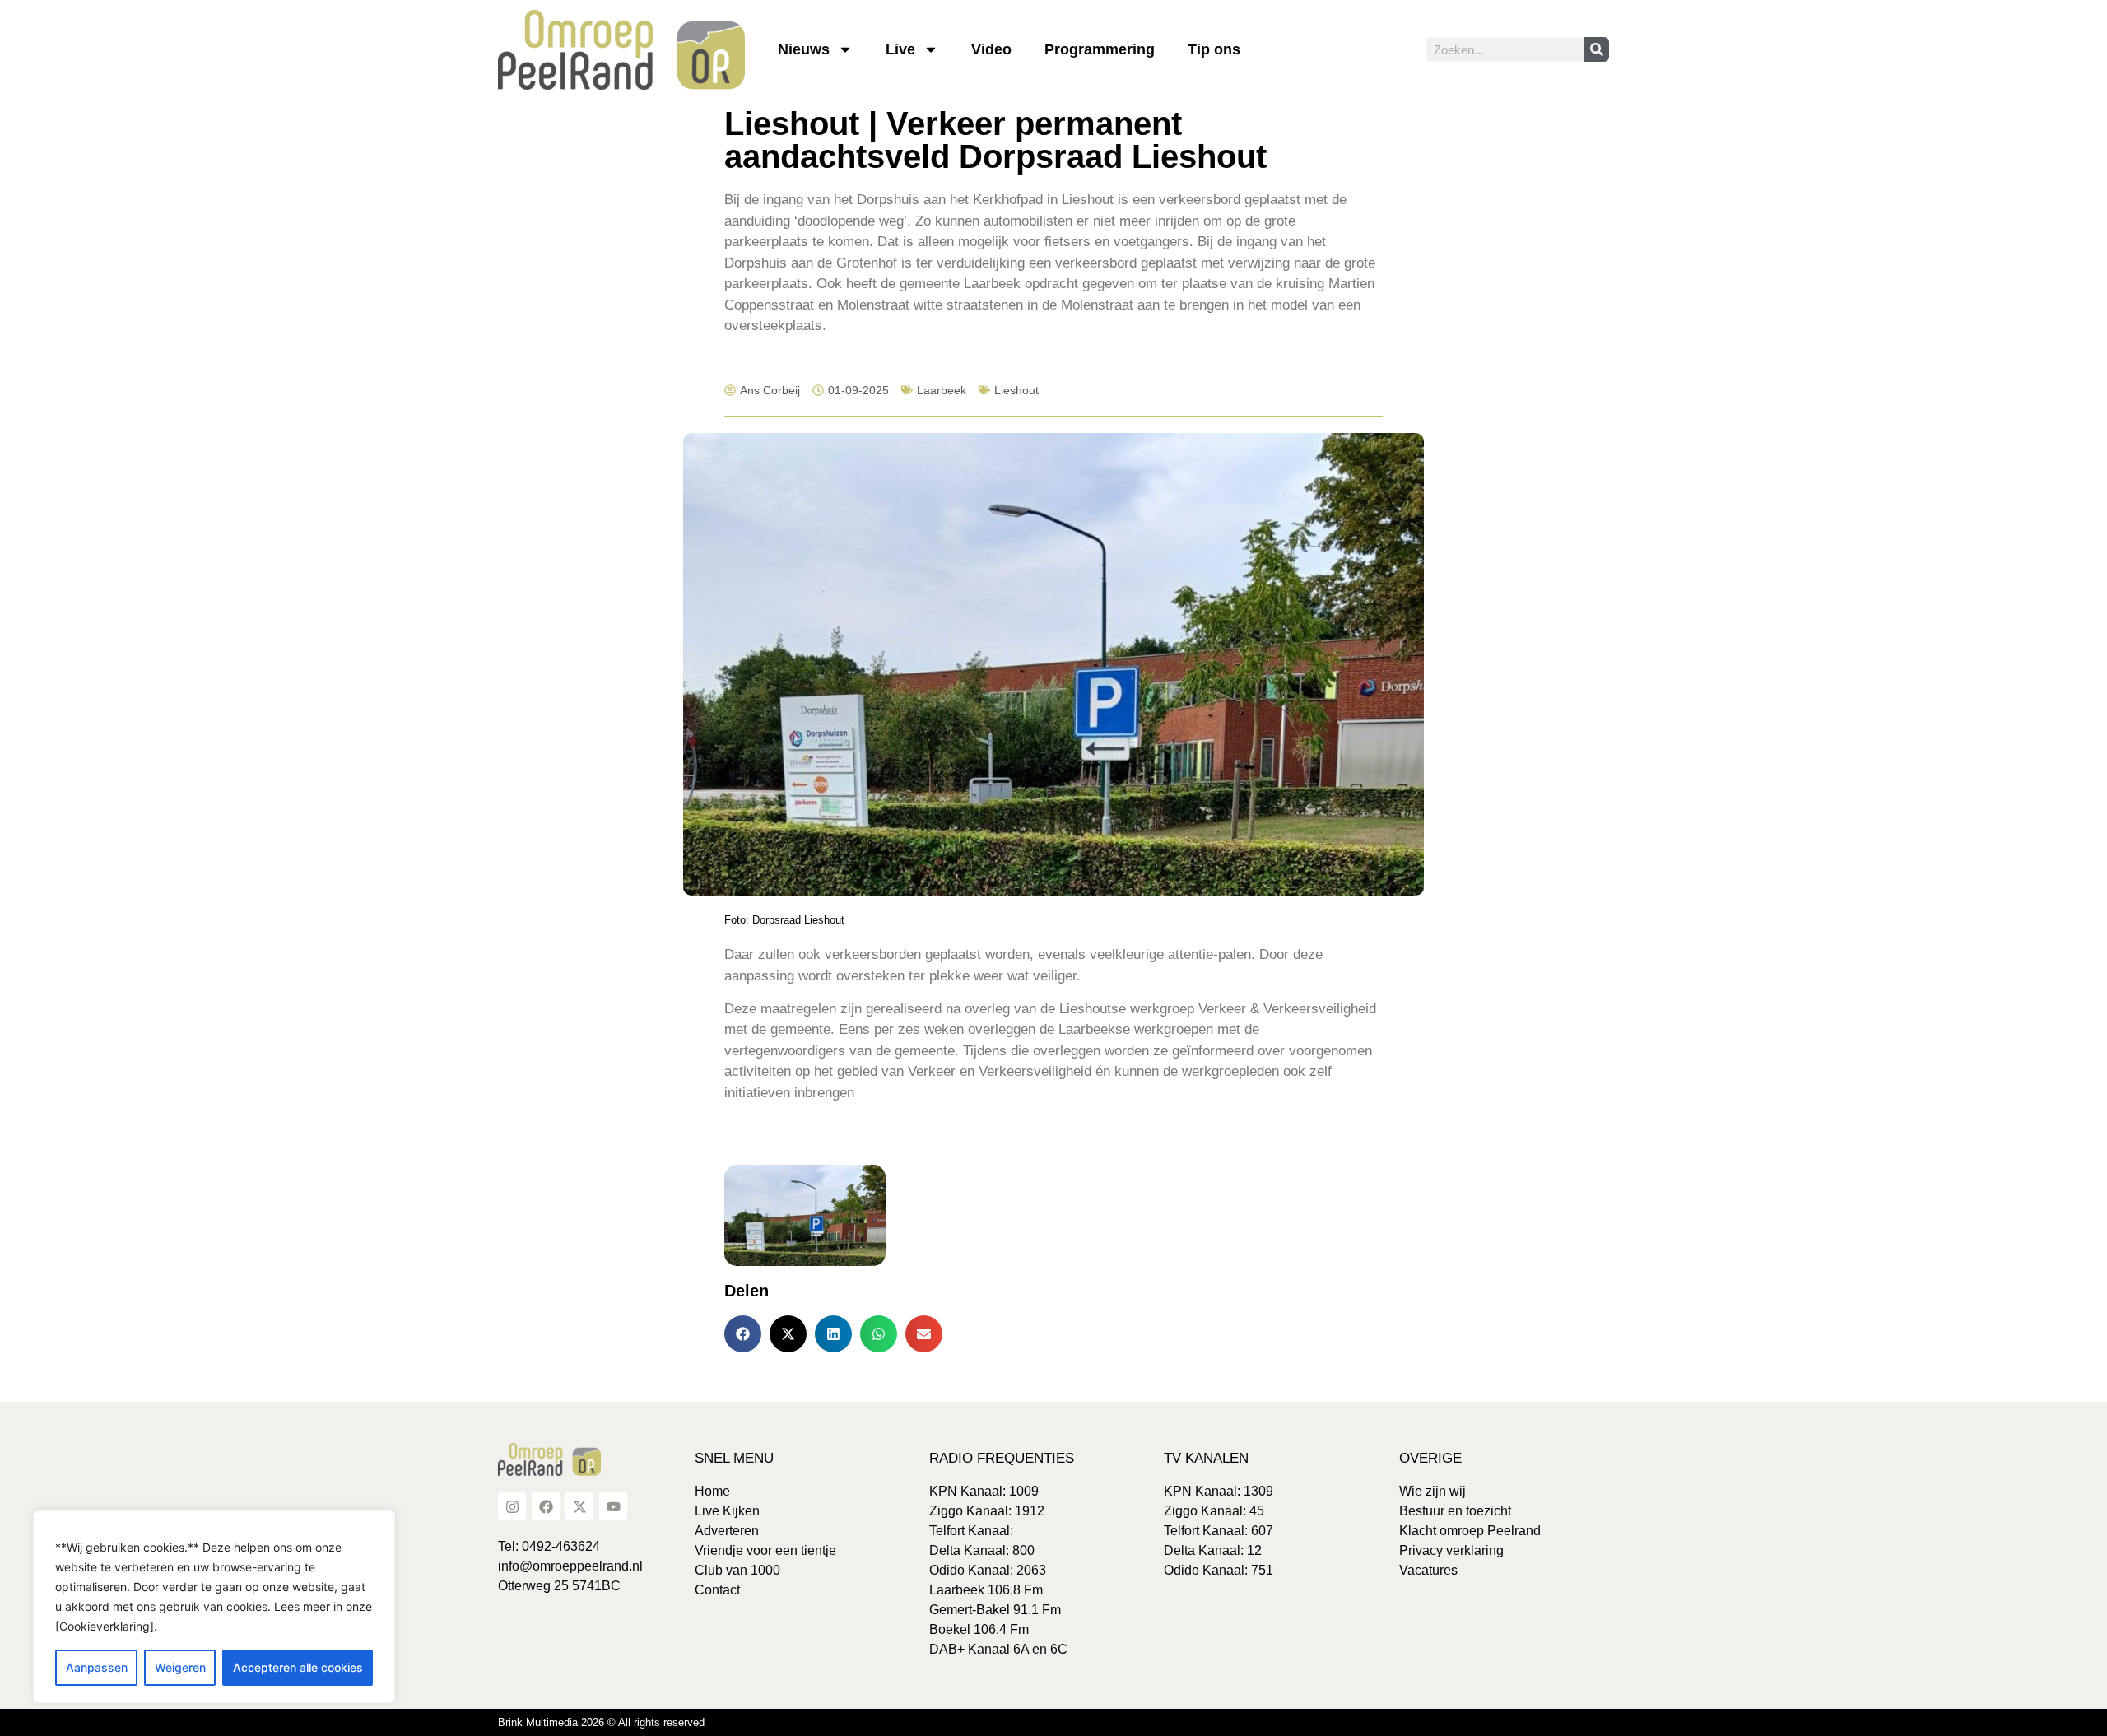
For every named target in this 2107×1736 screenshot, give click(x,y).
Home (712, 1491)
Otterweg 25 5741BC (559, 1586)
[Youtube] (613, 1506)
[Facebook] (546, 1506)
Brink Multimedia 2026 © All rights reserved (601, 1722)
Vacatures (1428, 1570)
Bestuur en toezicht (1455, 1511)
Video (991, 49)
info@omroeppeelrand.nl (570, 1566)
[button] (743, 1334)
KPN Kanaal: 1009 (984, 1491)
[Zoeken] (1597, 49)
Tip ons (1214, 49)
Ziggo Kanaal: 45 (1214, 1511)
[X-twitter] (579, 1506)
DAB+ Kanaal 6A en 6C (998, 1649)
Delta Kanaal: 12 (1213, 1550)
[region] (214, 1607)
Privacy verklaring (1451, 1550)
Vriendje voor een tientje (765, 1550)
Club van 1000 (737, 1570)
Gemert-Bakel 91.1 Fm (995, 1610)
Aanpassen (97, 1667)
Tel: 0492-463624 (549, 1546)
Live (900, 49)
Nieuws (804, 49)
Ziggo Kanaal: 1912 (987, 1511)
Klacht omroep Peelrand (1470, 1531)
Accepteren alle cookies (298, 1667)
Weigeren (180, 1667)
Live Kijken (727, 1511)
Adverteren (727, 1531)
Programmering (1100, 49)
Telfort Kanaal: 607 (1219, 1531)
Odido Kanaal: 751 (1219, 1570)
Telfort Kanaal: (971, 1531)
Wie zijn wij (1433, 1491)
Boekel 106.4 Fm (979, 1629)
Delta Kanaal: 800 (982, 1550)
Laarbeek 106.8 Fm (986, 1590)
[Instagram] (512, 1506)
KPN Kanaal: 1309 (1219, 1491)
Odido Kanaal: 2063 (988, 1570)
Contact (717, 1590)
